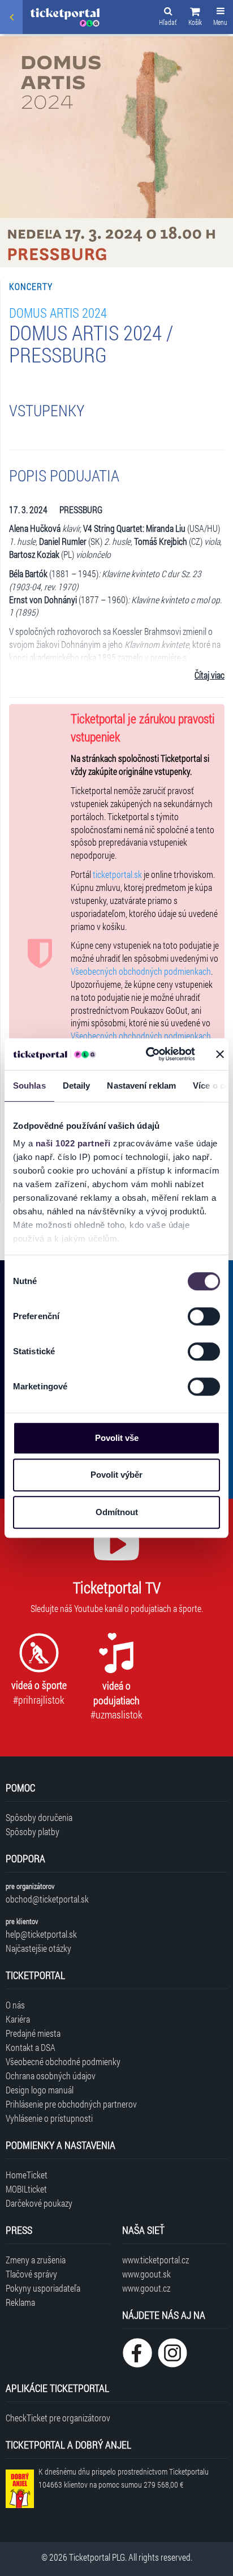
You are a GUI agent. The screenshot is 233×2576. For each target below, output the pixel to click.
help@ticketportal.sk (41, 1934)
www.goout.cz (146, 2288)
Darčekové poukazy (39, 2203)
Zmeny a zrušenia (36, 2260)
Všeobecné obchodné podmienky (63, 2061)
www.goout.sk (146, 2274)
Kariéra (18, 2019)
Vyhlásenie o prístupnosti (49, 2118)
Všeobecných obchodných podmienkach (141, 971)
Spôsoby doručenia (39, 1817)
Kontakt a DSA (31, 2047)
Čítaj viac (210, 675)
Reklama (20, 2302)
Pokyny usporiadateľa (43, 2288)
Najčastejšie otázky (38, 1948)
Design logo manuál (40, 2090)
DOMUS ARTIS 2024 (58, 312)
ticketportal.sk (117, 874)
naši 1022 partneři (73, 1143)
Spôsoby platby (33, 1831)
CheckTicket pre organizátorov (58, 2418)
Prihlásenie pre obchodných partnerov (71, 2104)
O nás (15, 2005)
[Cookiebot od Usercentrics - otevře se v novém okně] (148, 1054)
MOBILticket (26, 2189)
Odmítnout (117, 1512)
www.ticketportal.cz (156, 2260)
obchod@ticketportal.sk (47, 1899)
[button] (195, 18)
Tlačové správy (31, 2274)
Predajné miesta (33, 2033)
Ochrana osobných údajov (51, 2076)
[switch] (204, 1316)
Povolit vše (117, 1438)
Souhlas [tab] (29, 1086)
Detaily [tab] (77, 1086)
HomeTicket (27, 2175)
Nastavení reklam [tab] (141, 1086)
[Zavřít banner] (220, 1054)
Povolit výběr (116, 1475)
